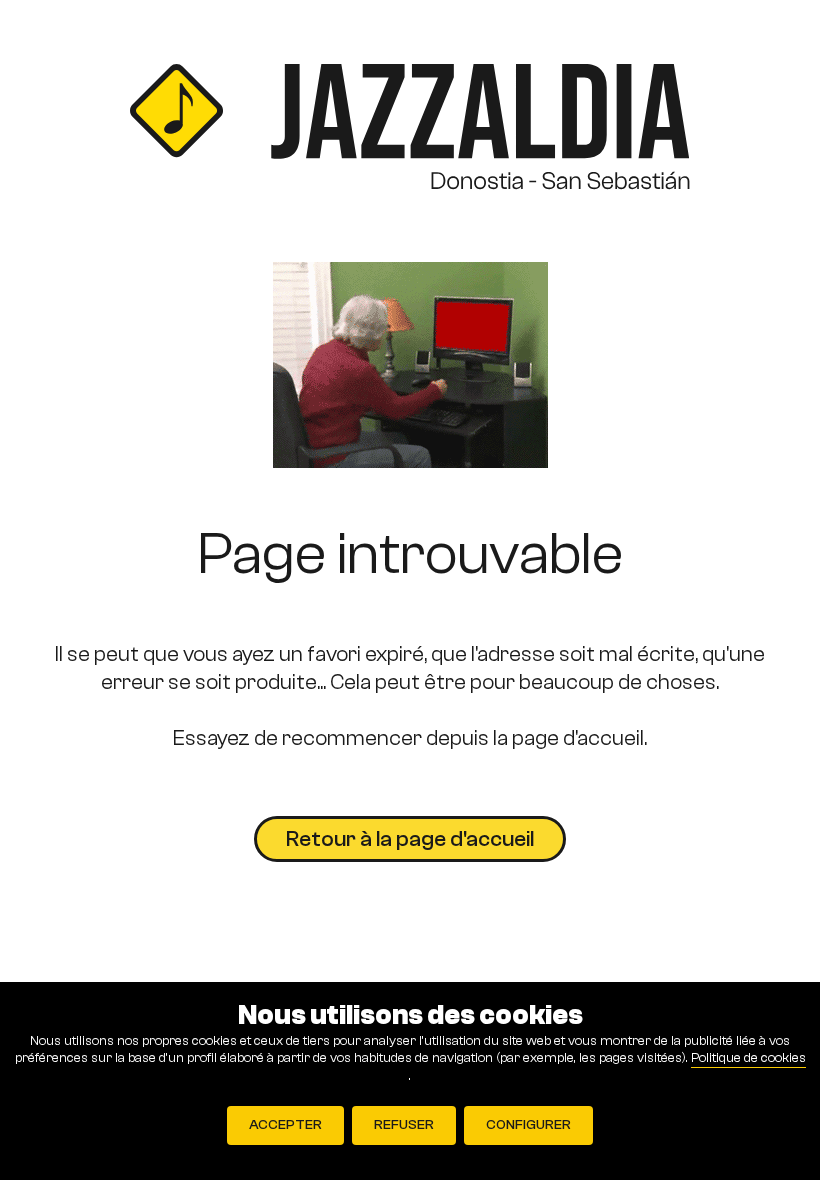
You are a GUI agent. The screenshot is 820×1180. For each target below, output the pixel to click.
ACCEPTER (285, 1125)
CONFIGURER (528, 1125)
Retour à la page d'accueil (410, 839)
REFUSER (404, 1125)
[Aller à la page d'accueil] (410, 131)
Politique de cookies (748, 1058)
